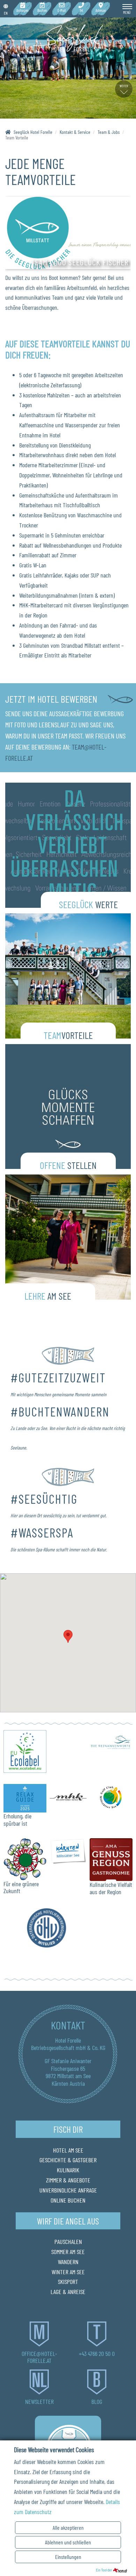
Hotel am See (68, 2150)
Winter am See (68, 2272)
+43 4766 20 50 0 (97, 2353)
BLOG (97, 2401)
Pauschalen (68, 2242)
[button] (68, 1636)
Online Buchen (68, 2200)
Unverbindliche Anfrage (68, 2190)
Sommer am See (68, 2252)
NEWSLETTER (39, 2401)
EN (6, 13)
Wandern (68, 2262)
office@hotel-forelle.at (39, 2357)
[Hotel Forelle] (68, 39)
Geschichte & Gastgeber (68, 2160)
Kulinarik (68, 2170)
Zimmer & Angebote (68, 2180)
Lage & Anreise (68, 2292)
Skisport (68, 2282)
